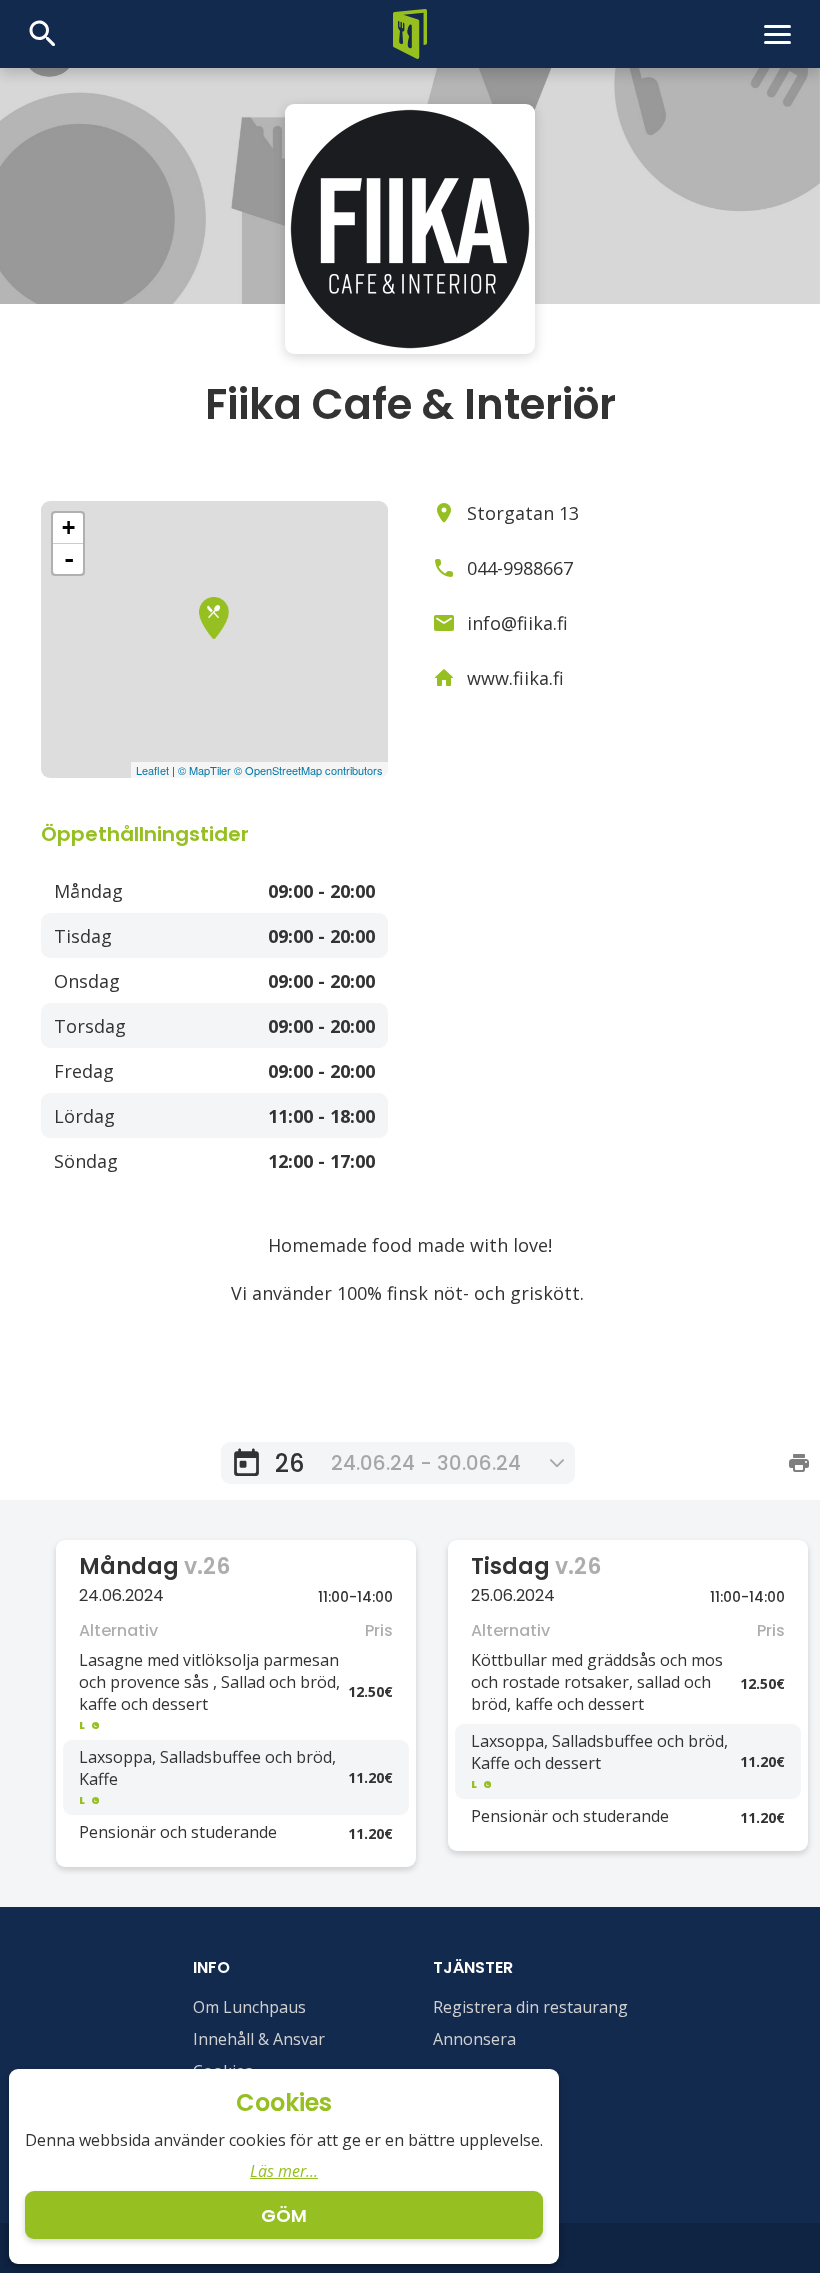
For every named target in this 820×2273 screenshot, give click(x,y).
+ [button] (68, 527)
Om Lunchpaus (249, 2007)
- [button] (69, 559)
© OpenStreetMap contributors (308, 770)
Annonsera (474, 2039)
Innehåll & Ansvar (259, 2039)
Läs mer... (284, 2171)
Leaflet (152, 770)
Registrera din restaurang (530, 2007)
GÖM (284, 2215)
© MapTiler (204, 770)
